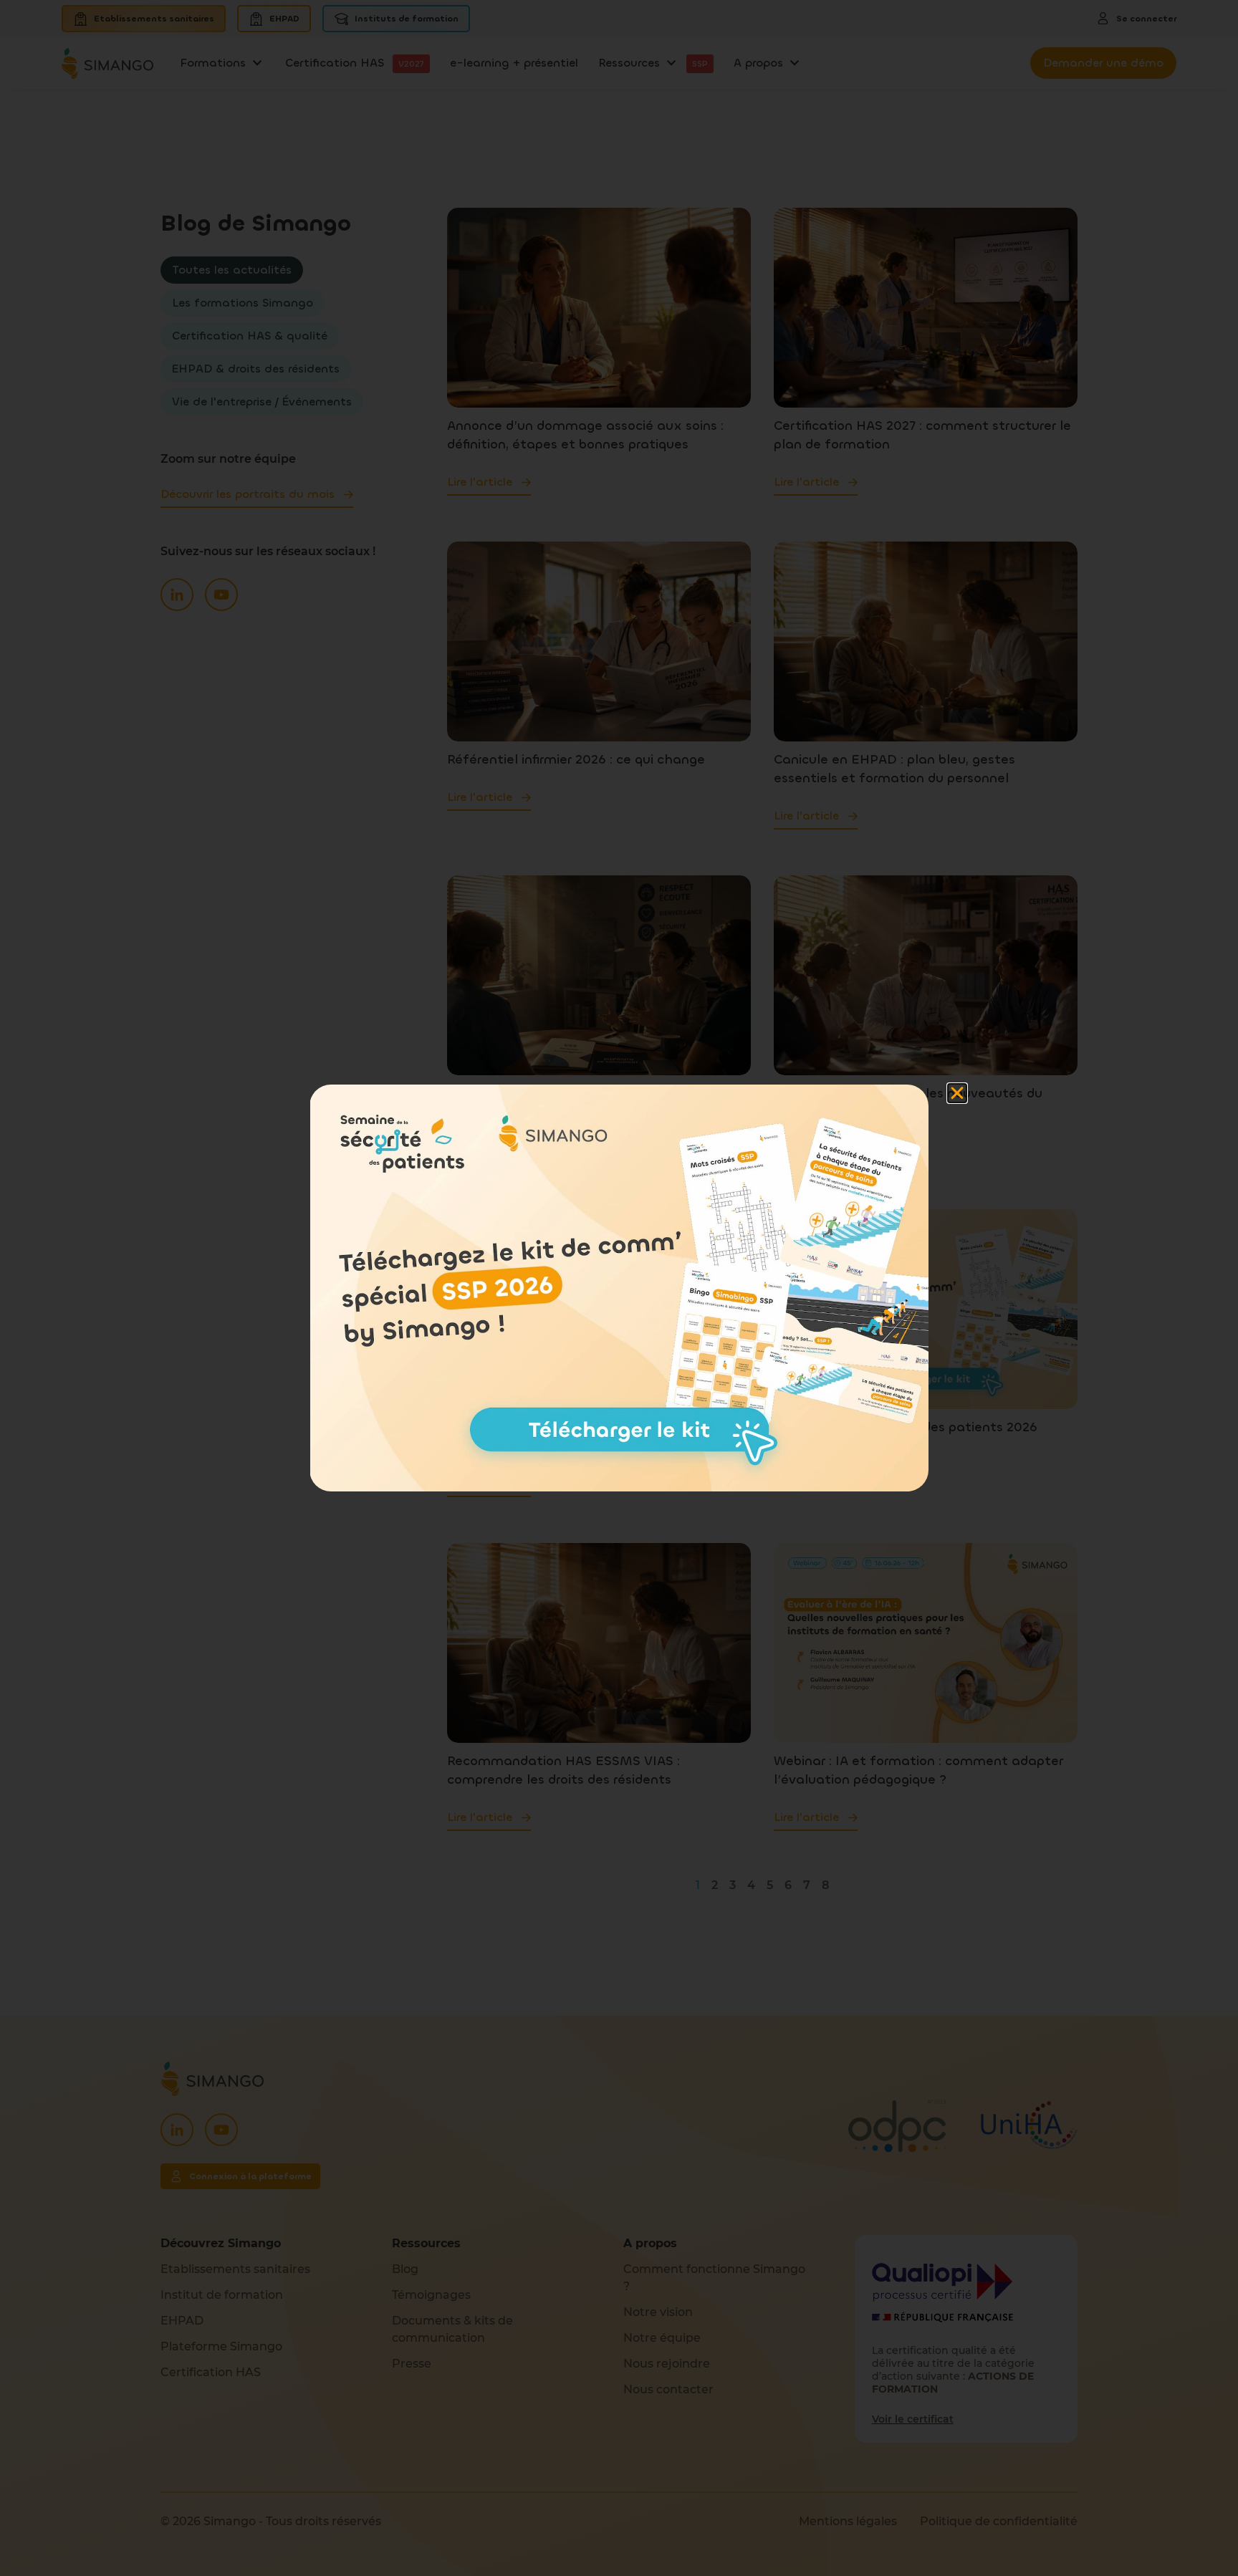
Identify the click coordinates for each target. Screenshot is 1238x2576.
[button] (957, 1093)
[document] (619, 1288)
